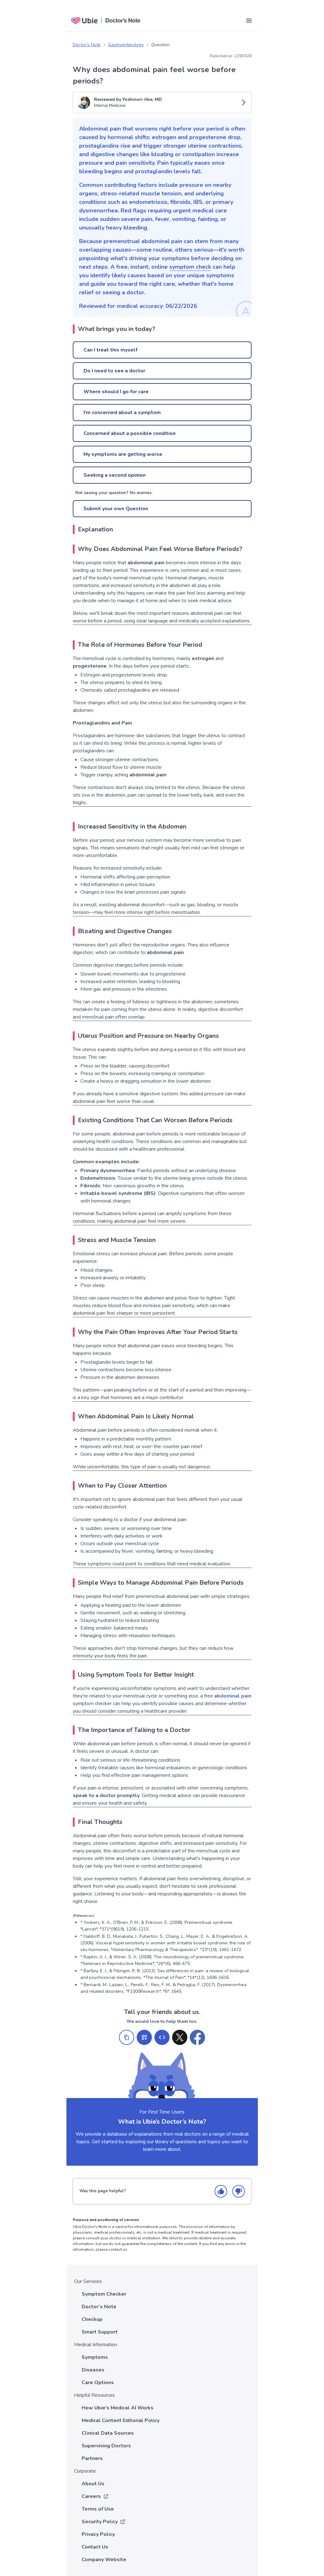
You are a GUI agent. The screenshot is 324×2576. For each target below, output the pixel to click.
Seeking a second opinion (115, 475)
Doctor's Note (87, 45)
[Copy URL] (127, 2037)
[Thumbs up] (221, 2191)
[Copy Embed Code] (162, 2037)
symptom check (190, 267)
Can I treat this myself (110, 350)
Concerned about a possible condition (130, 433)
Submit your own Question (116, 509)
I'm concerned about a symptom (122, 413)
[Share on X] (180, 2037)
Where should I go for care (116, 392)
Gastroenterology (126, 45)
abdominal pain (233, 1696)
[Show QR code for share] (144, 2037)
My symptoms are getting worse (123, 454)
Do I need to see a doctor (114, 371)
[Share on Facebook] (197, 2037)
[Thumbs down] (239, 2191)
